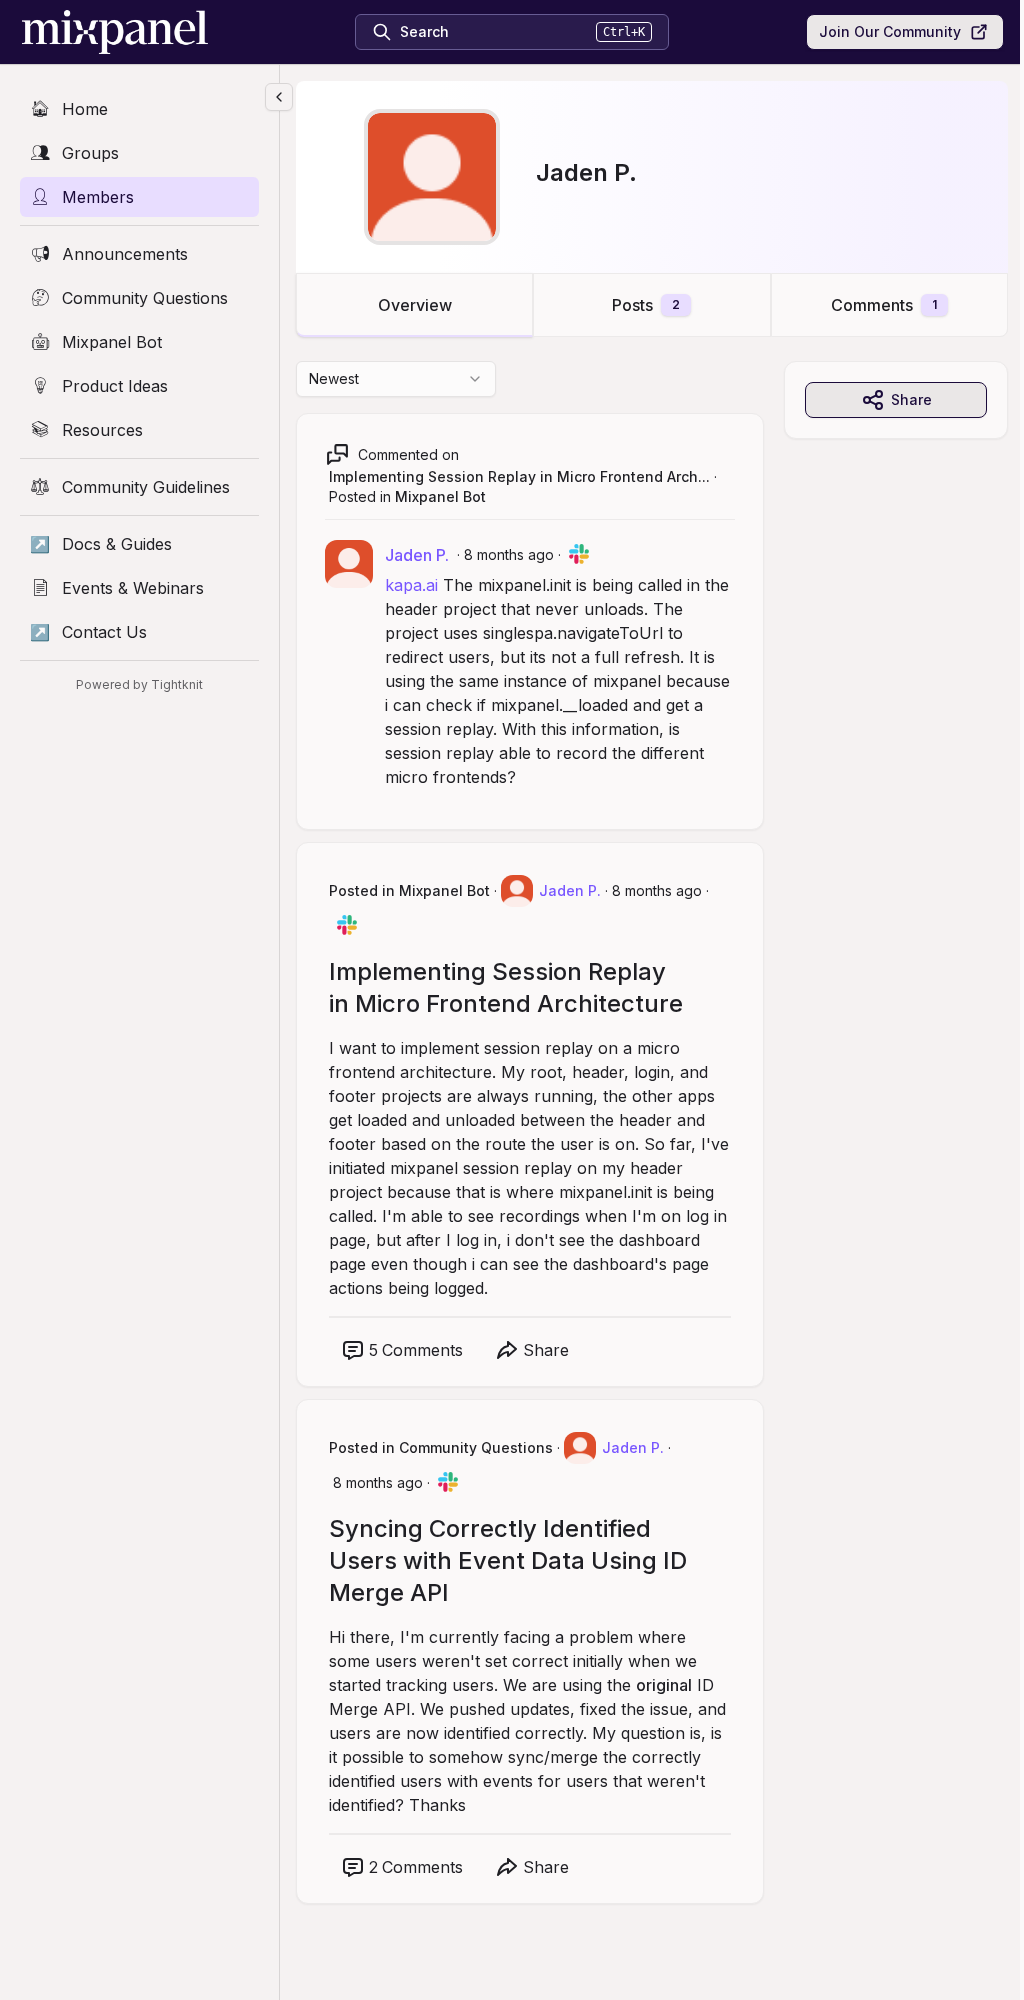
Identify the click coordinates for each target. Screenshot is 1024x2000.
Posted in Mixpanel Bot (409, 890)
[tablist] (652, 305)
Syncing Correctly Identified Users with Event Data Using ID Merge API (508, 1560)
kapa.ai (411, 585)
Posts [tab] (646, 305)
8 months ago (509, 554)
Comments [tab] (884, 305)
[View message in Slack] (579, 554)
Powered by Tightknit (139, 684)
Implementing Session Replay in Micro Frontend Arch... (519, 476)
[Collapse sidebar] (279, 97)
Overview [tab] (415, 305)
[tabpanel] (652, 1152)
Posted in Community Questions (441, 1447)
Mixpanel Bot (440, 496)
